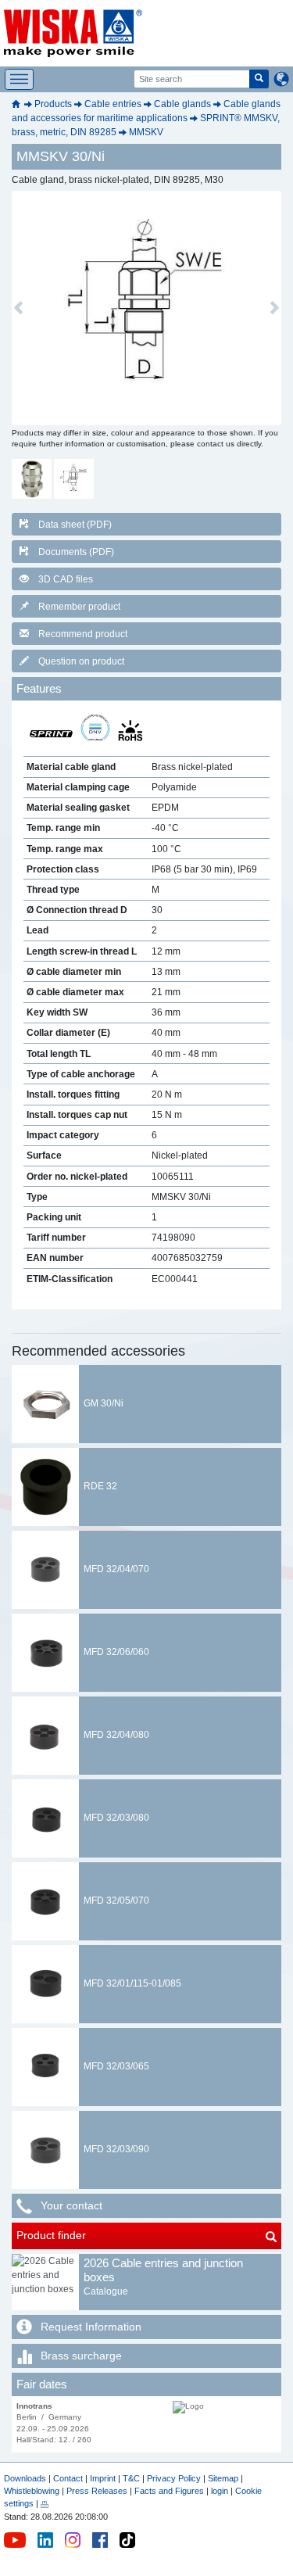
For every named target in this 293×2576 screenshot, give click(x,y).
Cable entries (113, 104)
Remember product (79, 607)
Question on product (81, 661)
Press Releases (97, 2491)
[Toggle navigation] (19, 79)
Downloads (25, 2478)
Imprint (103, 2478)
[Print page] (45, 2503)
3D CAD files (66, 579)
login (220, 2491)
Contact (68, 2478)
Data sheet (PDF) (75, 525)
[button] (18, 308)
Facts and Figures (169, 2491)
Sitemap (223, 2478)
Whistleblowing (33, 2491)
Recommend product (83, 634)
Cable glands (182, 104)
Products (53, 104)
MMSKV (146, 132)
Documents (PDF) (76, 552)
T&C (131, 2478)
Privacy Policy (174, 2478)
